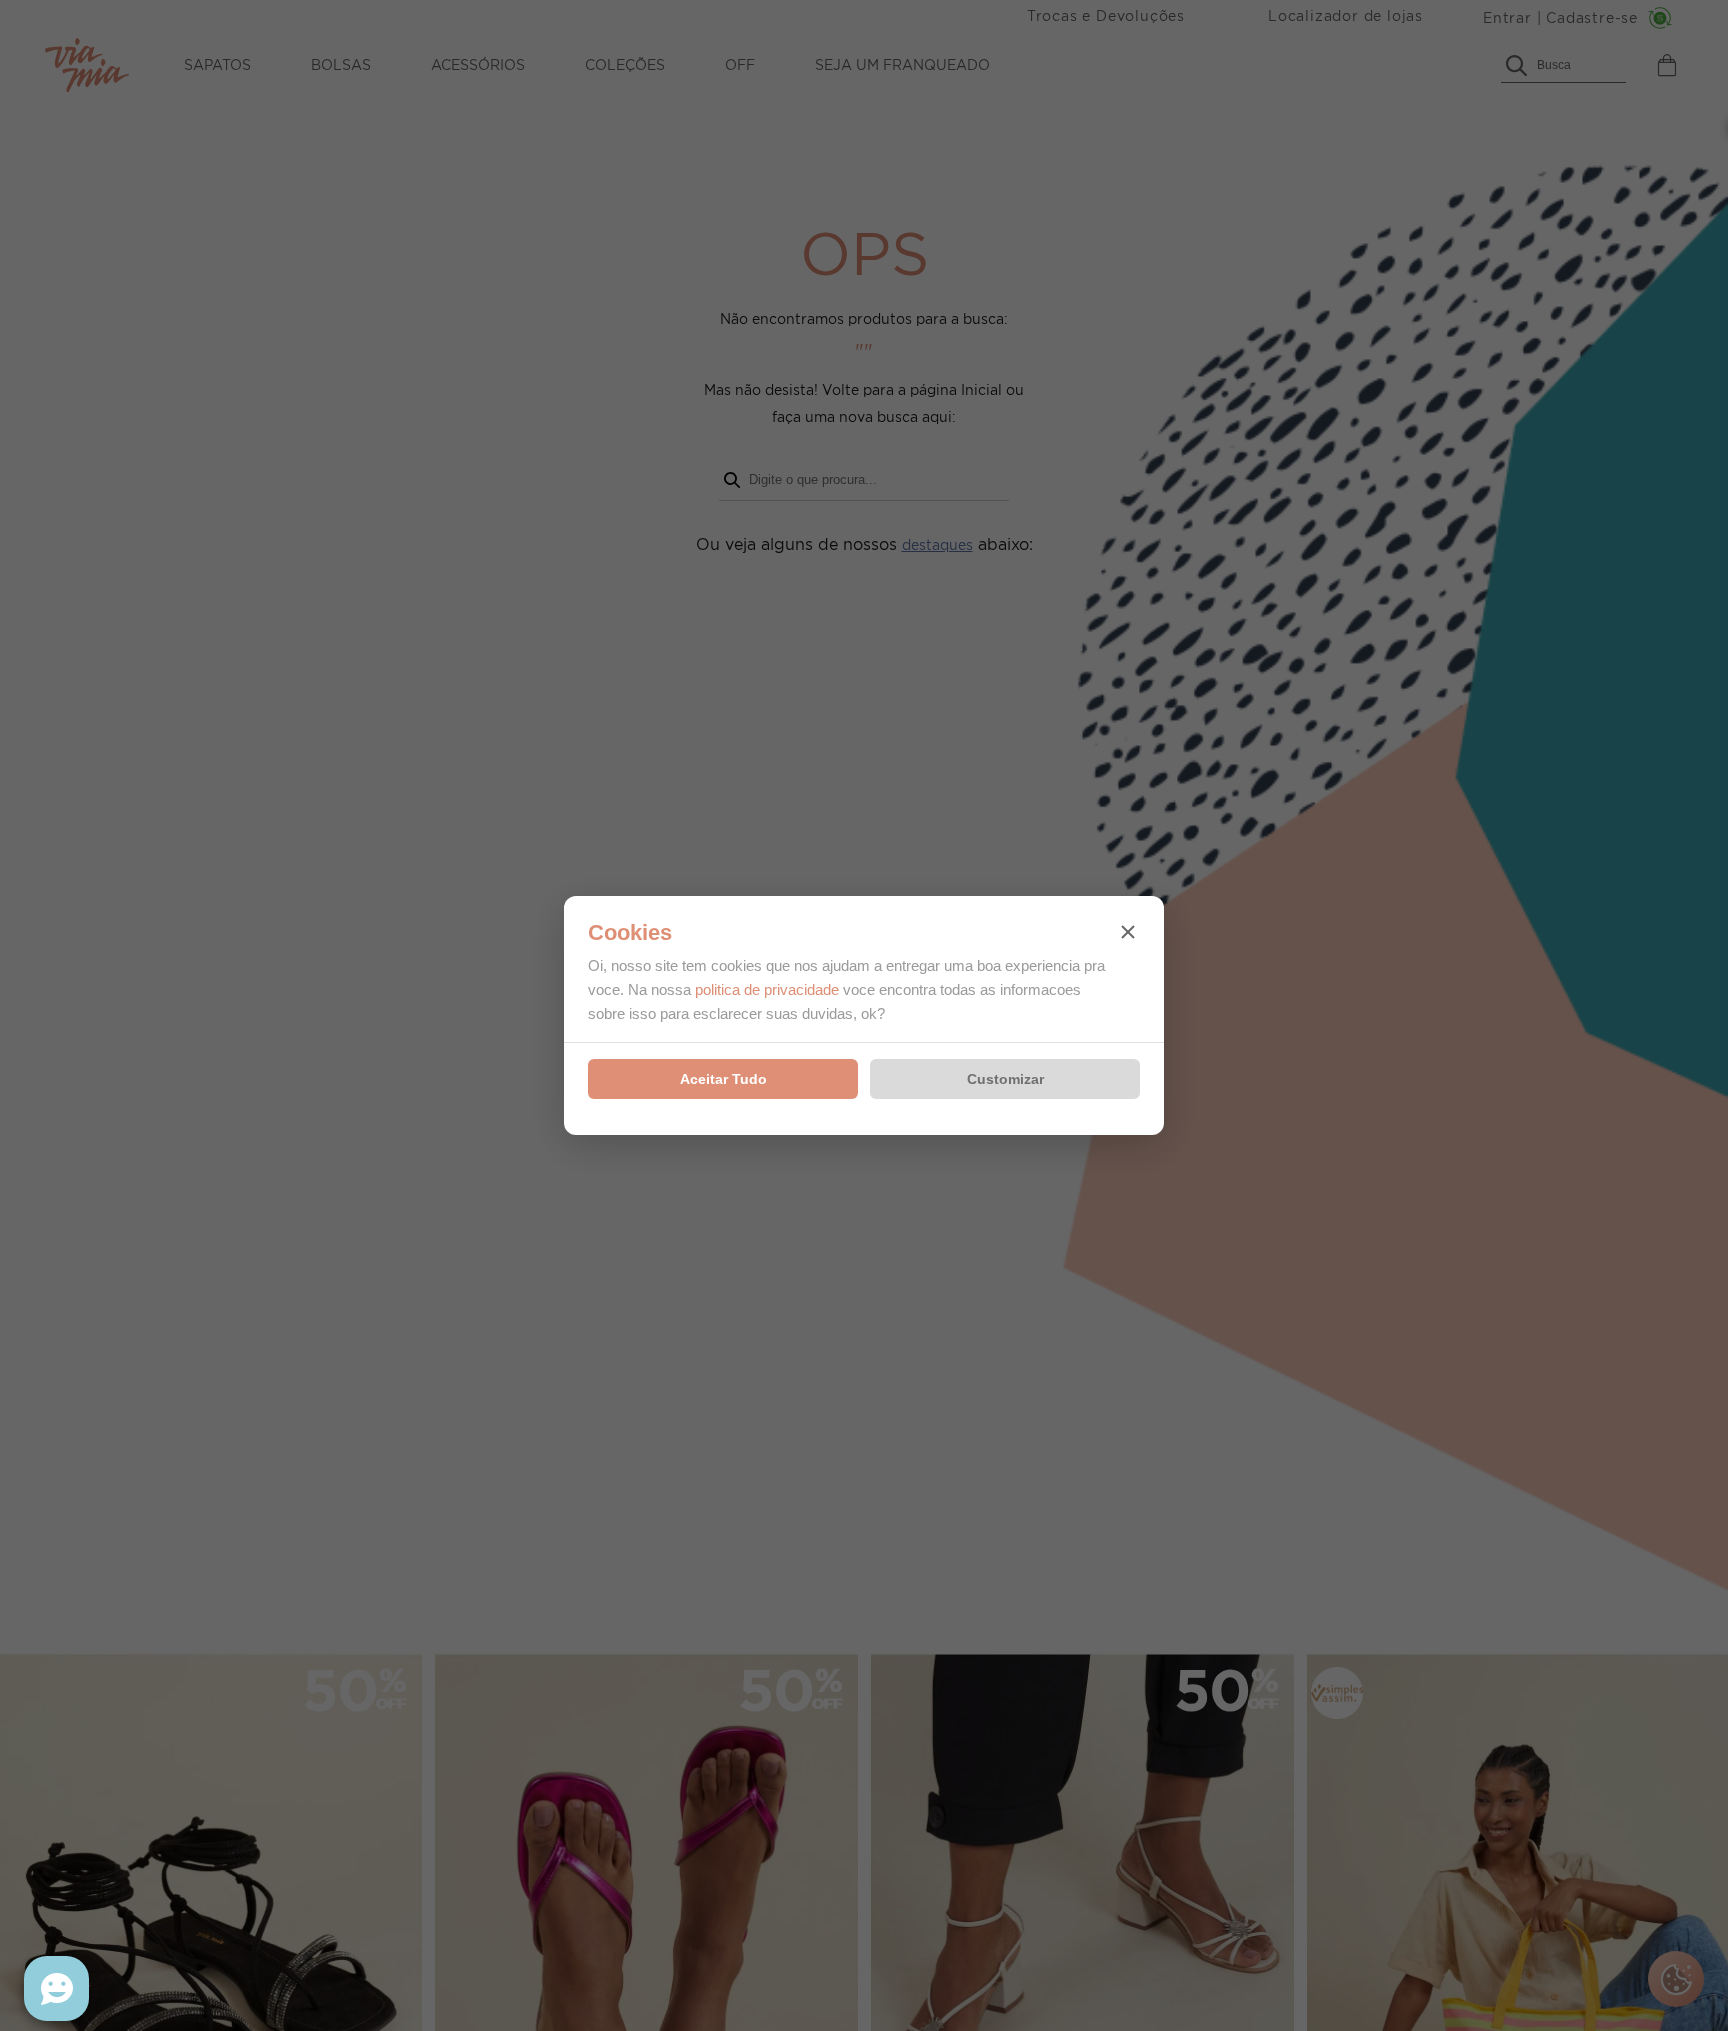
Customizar (1005, 1079)
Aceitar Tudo (723, 1079)
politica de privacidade (767, 989)
